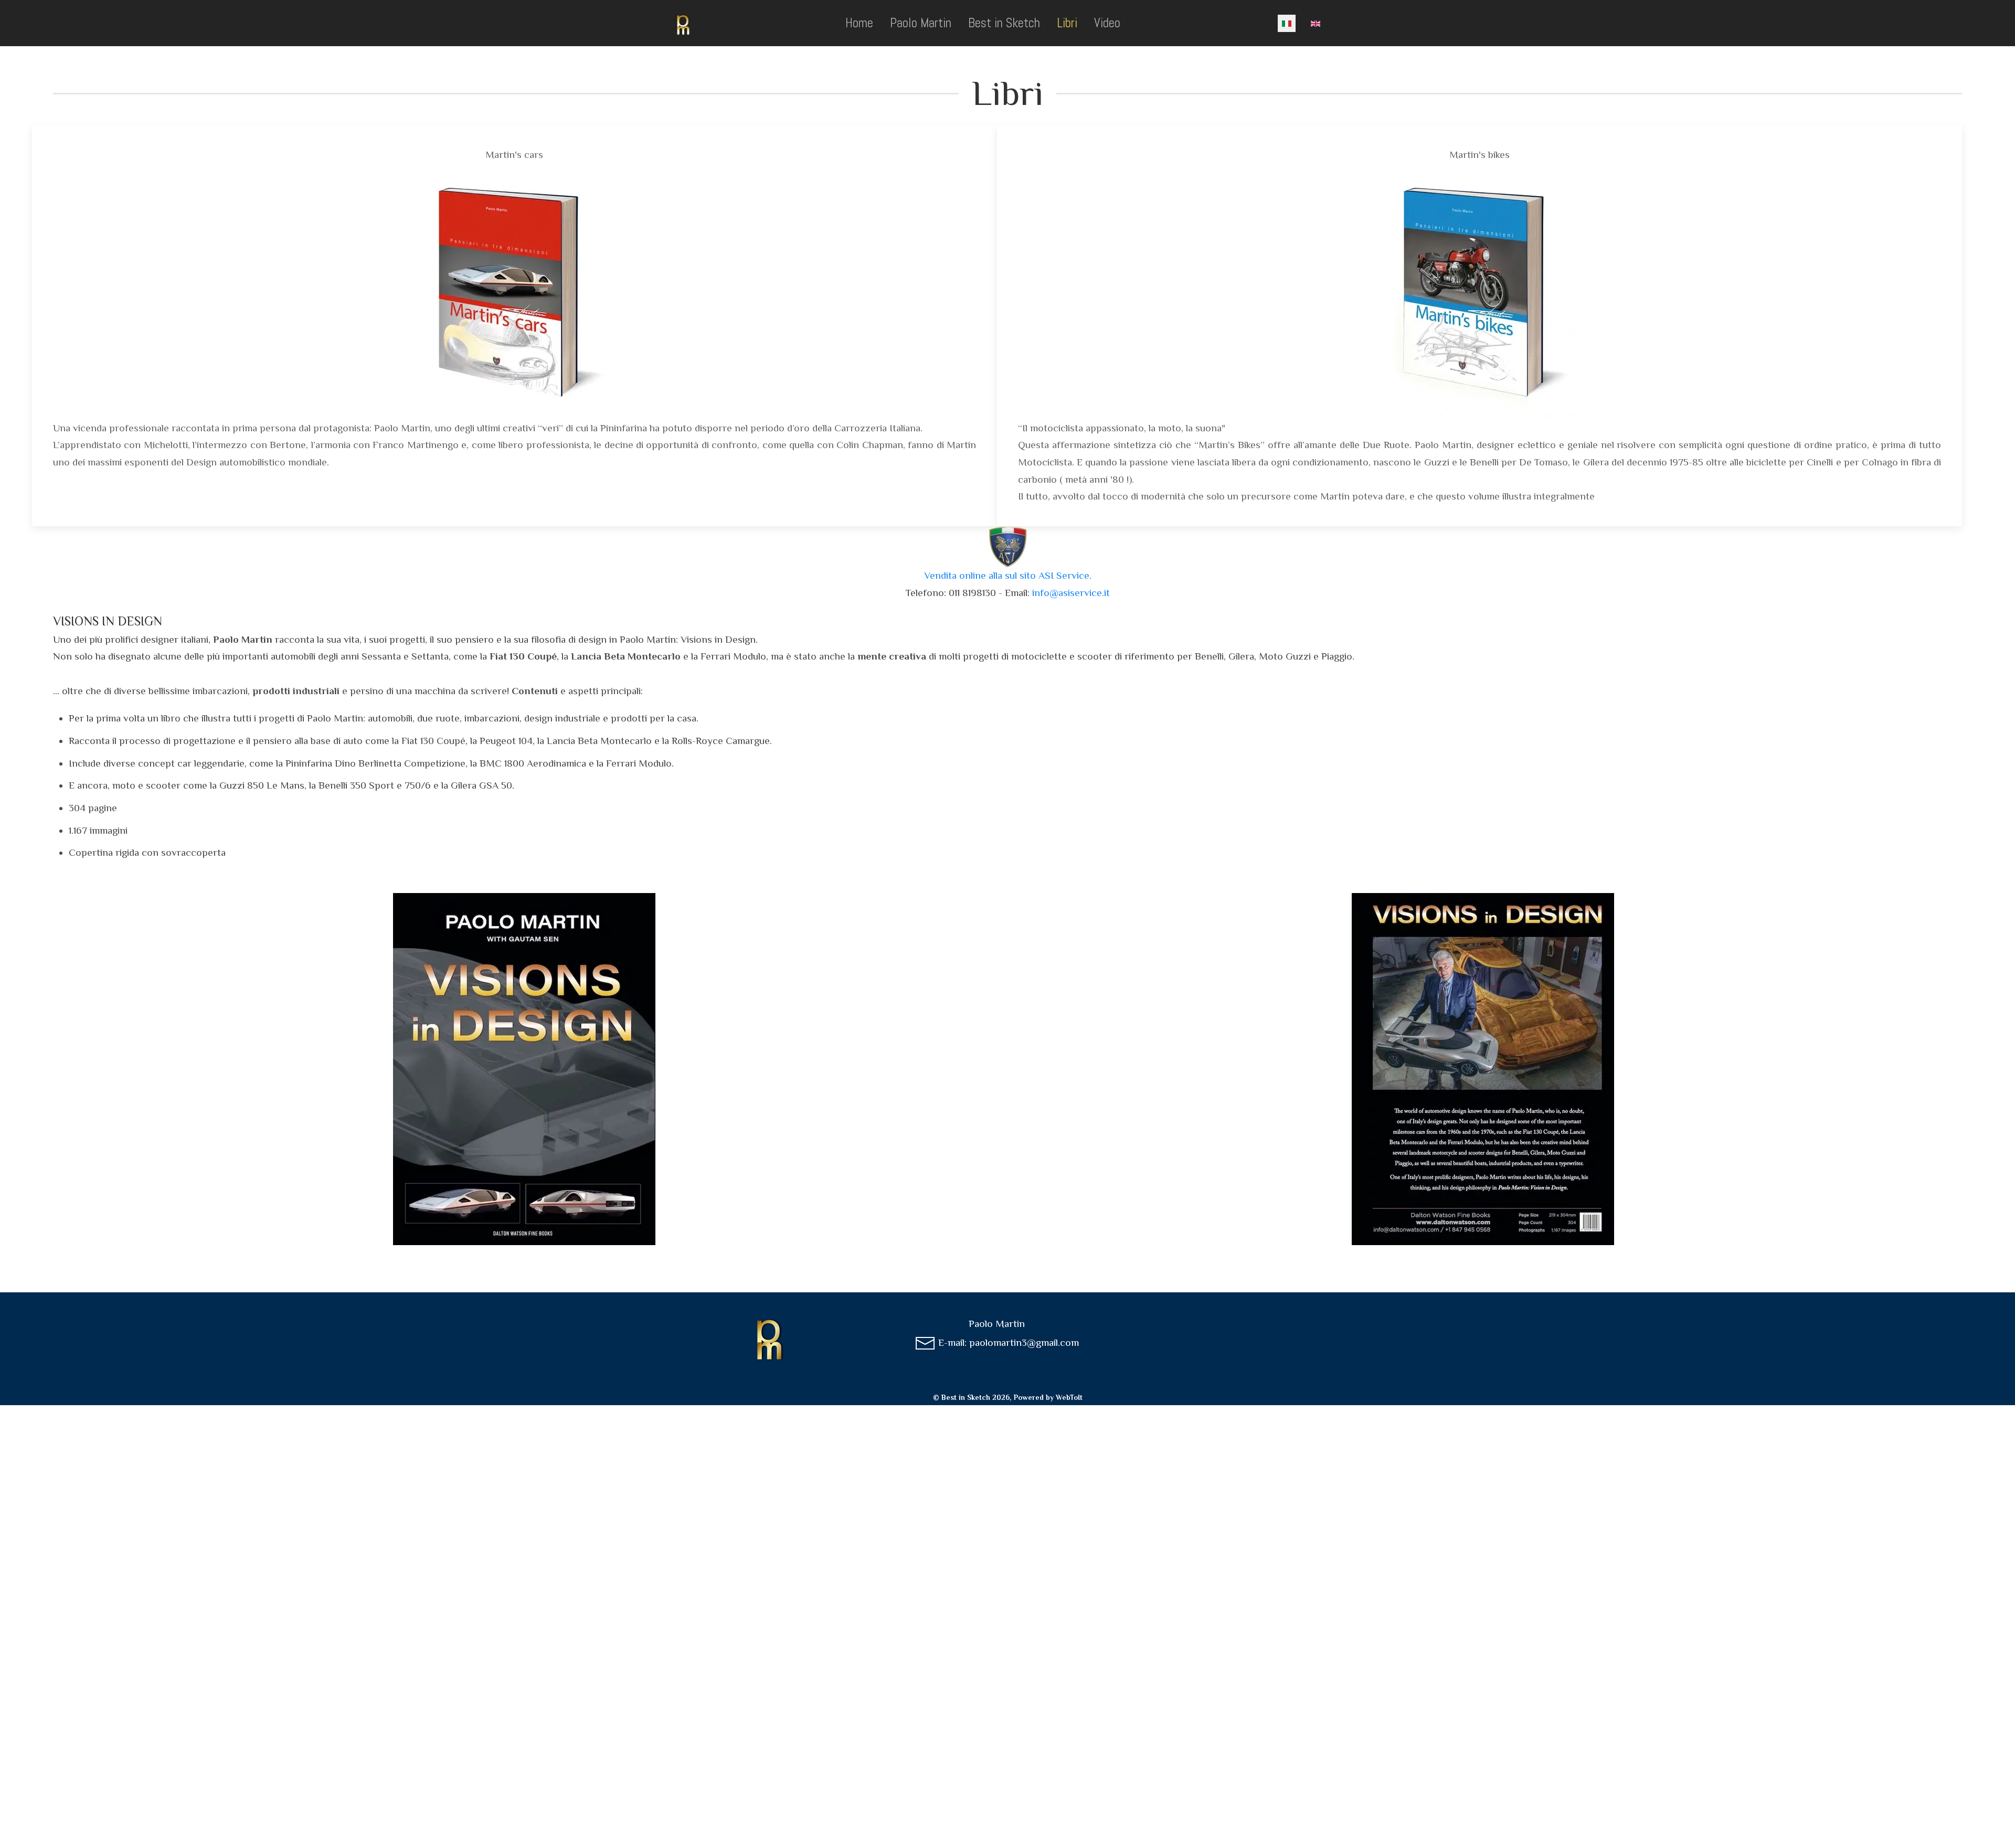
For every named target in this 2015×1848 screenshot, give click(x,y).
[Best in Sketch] (683, 23)
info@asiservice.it (1071, 593)
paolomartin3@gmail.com (1024, 1342)
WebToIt (1069, 1397)
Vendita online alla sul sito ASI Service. (1008, 575)
